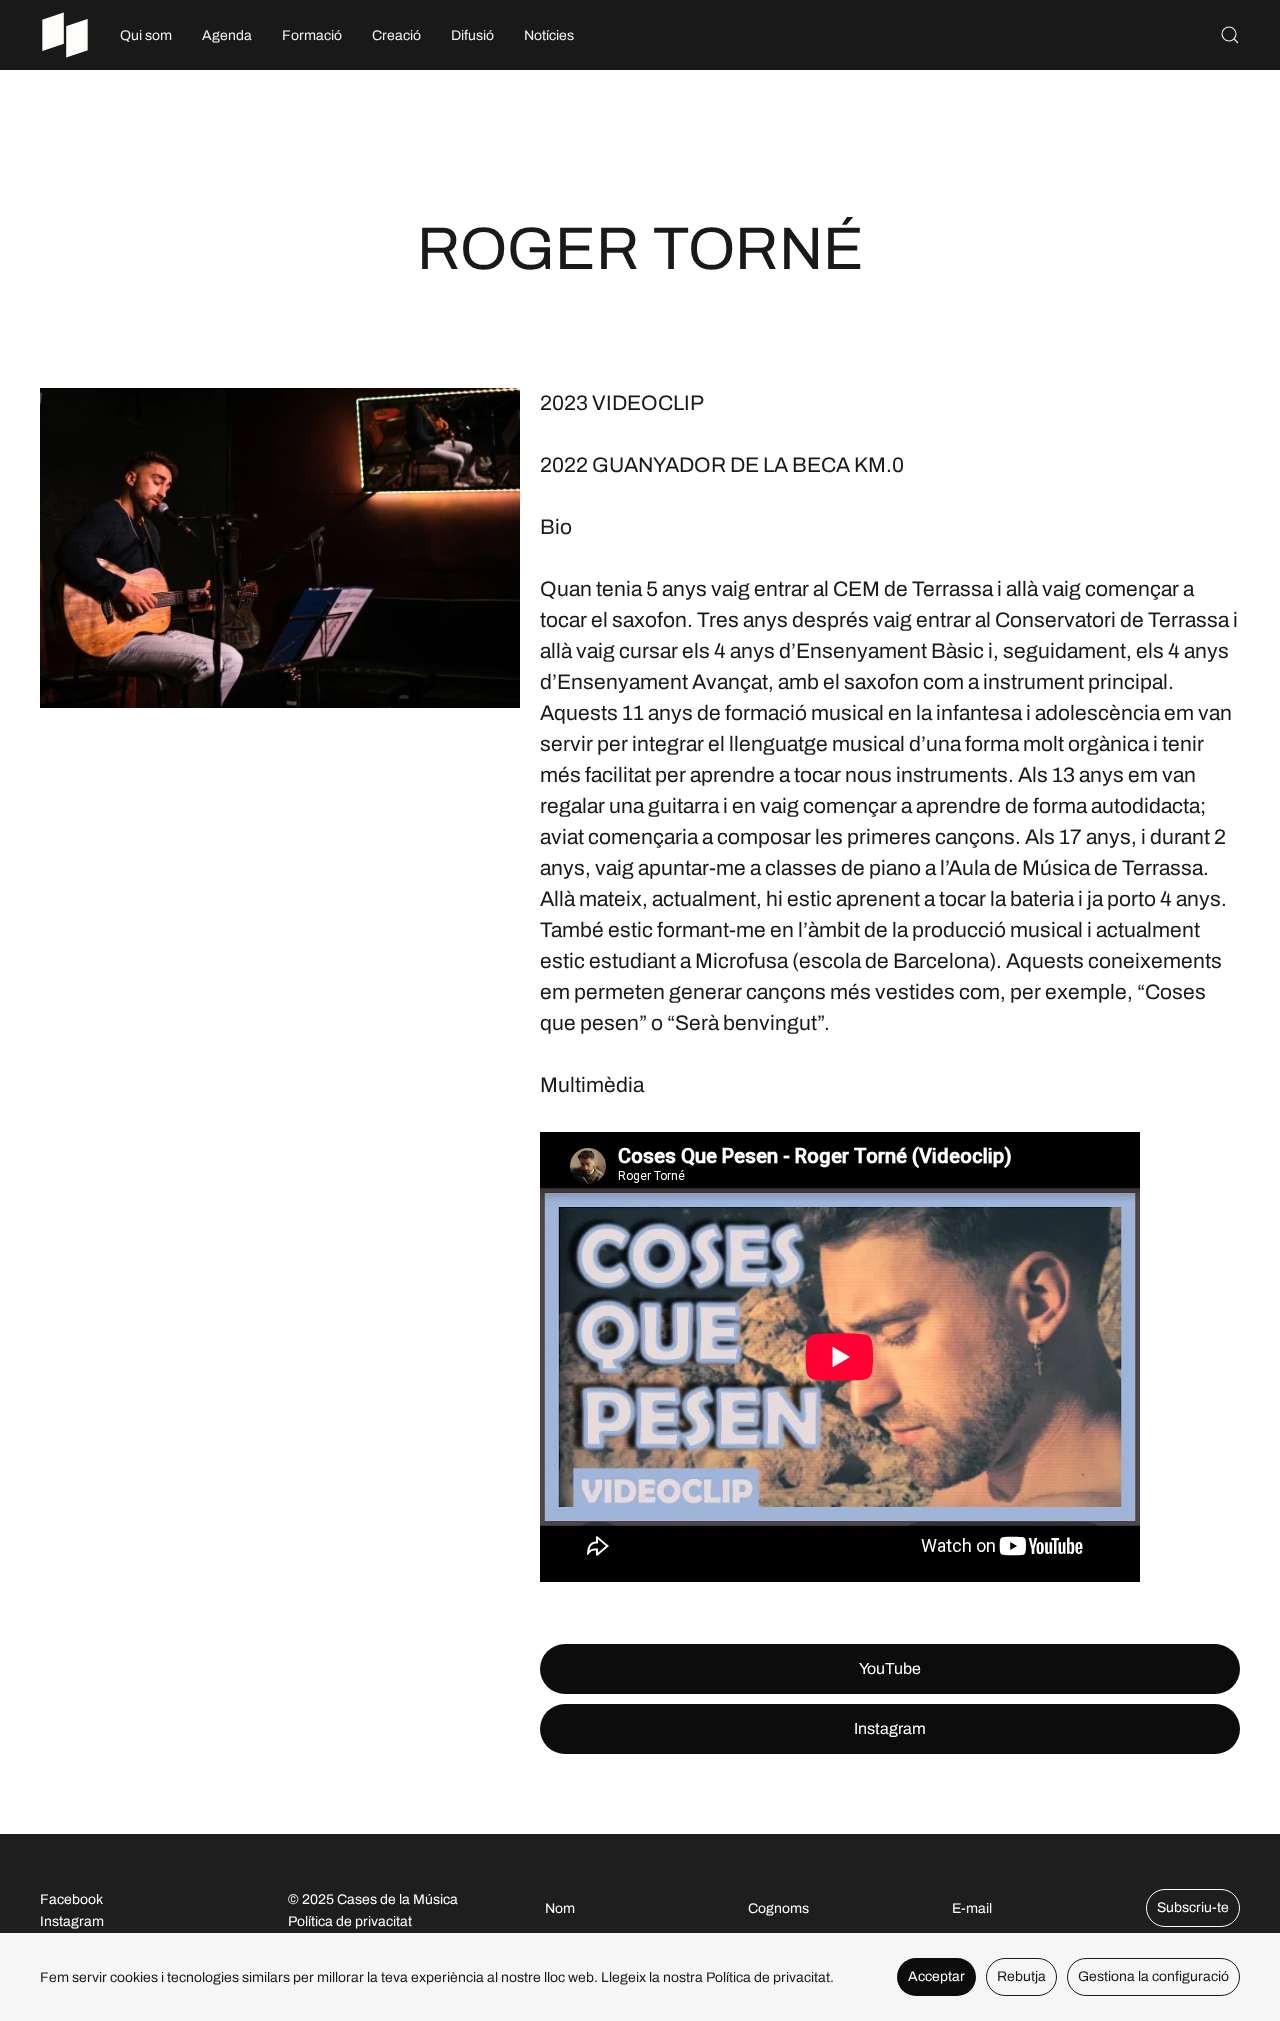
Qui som (146, 35)
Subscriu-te (1193, 1907)
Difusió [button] (472, 35)
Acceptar (936, 1976)
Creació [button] (396, 35)
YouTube (890, 1668)
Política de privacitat (350, 1921)
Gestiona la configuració (1153, 1976)
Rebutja (1021, 1976)
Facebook (71, 1899)
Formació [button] (312, 35)
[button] (1230, 35)
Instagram (890, 1728)
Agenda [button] (227, 35)
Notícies (549, 35)
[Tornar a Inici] (65, 35)
